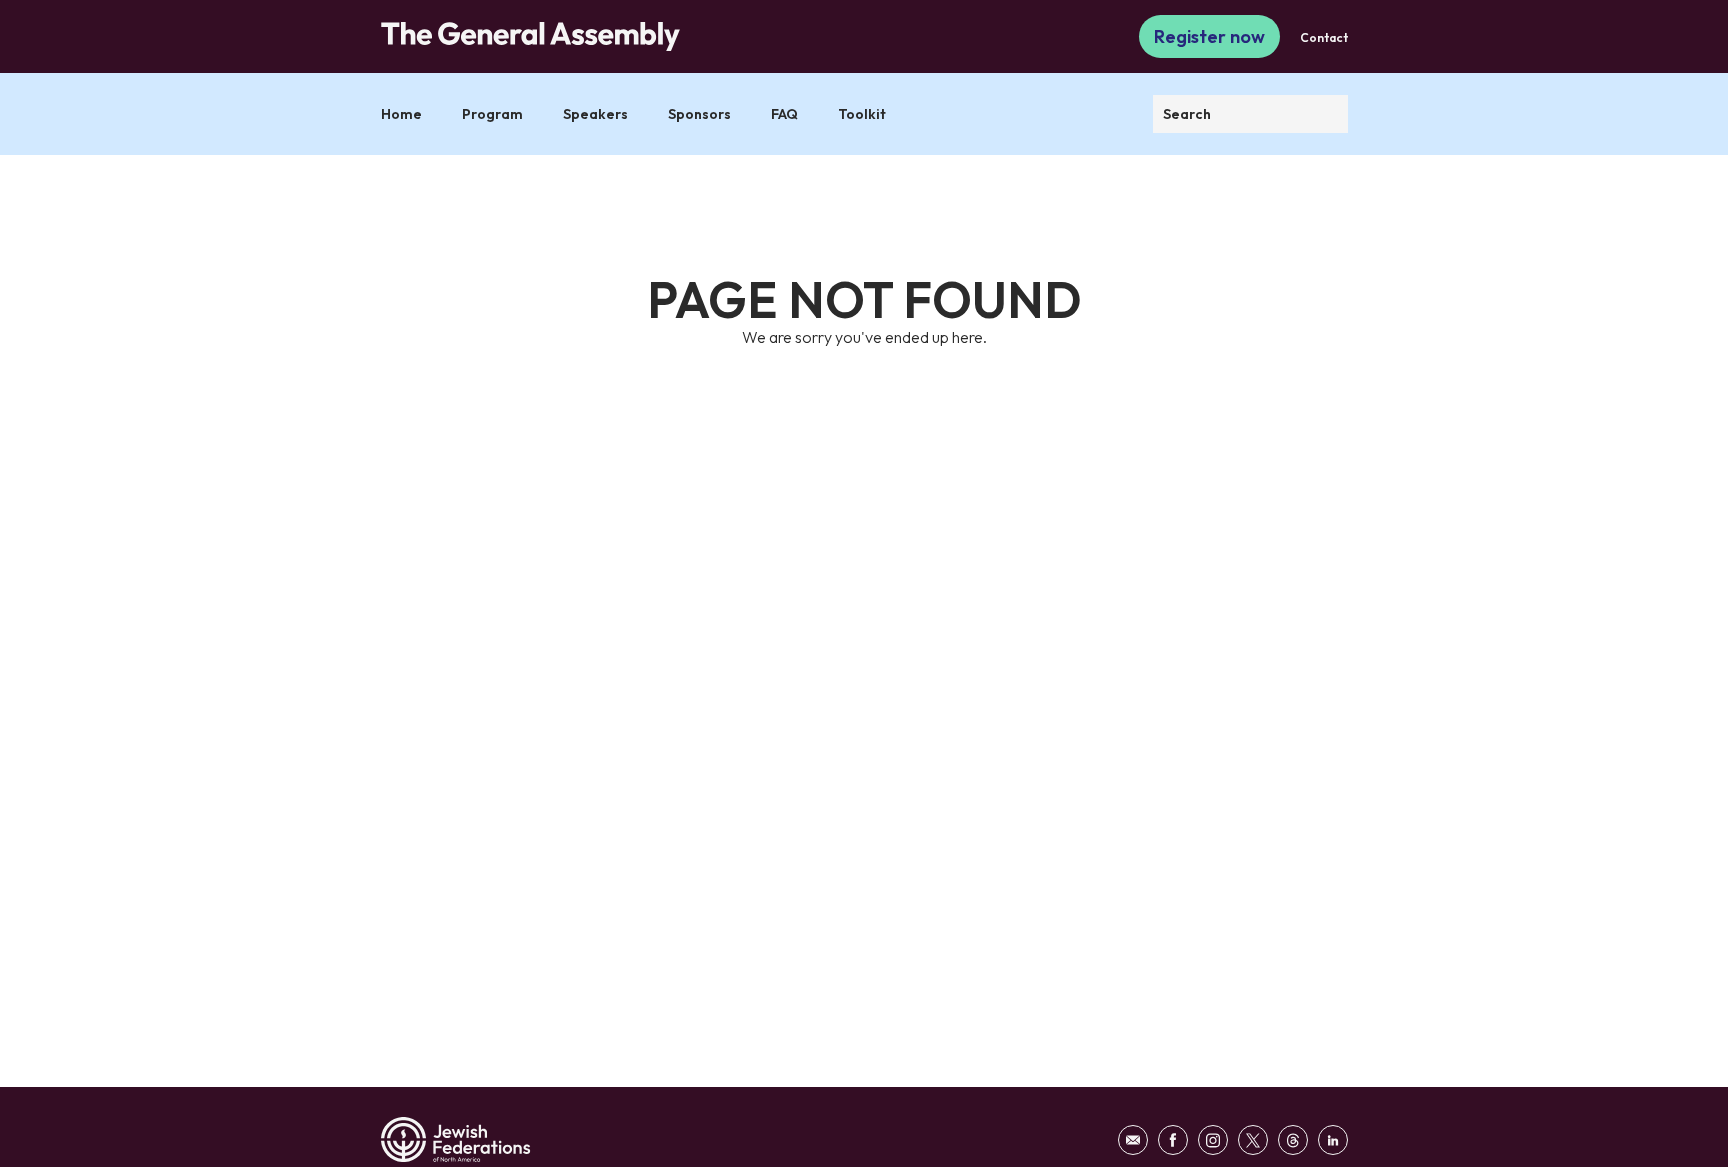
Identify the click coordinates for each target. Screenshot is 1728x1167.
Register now (1209, 36)
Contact (1324, 37)
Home (401, 114)
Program (492, 114)
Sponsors (699, 114)
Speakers (595, 114)
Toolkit (862, 114)
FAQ (784, 114)
